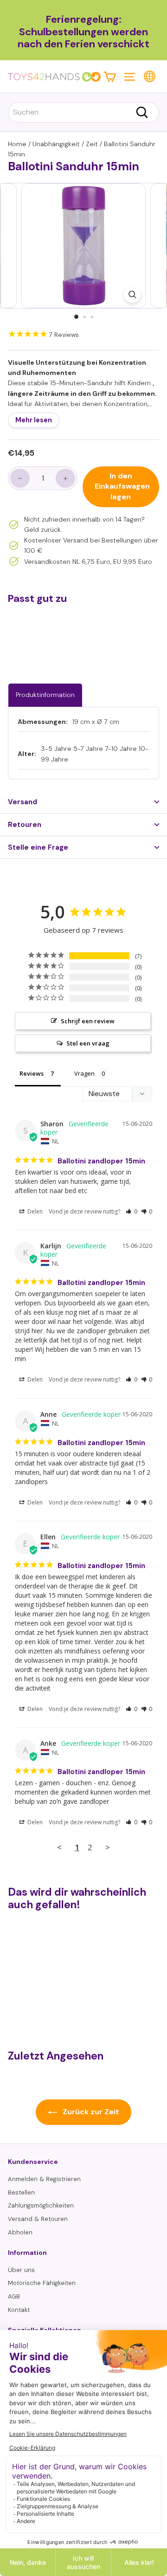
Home (17, 144)
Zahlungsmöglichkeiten (41, 2205)
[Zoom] (132, 294)
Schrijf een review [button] (88, 1021)
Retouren (25, 825)
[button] (132, 1211)
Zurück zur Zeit (90, 2112)
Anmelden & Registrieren (44, 2179)
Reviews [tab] (32, 1073)
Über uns (21, 2270)
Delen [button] (34, 1211)
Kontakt (19, 2310)
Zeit (92, 144)
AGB (14, 2296)
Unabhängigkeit (56, 144)
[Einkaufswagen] (110, 76)
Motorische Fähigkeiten (42, 2283)
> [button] (108, 1847)
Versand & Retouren (38, 2219)
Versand (22, 802)
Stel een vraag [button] (88, 1043)
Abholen (20, 2232)
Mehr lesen (34, 420)
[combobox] (83, 112)
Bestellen (21, 2192)
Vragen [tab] (84, 1073)
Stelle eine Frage (38, 847)
